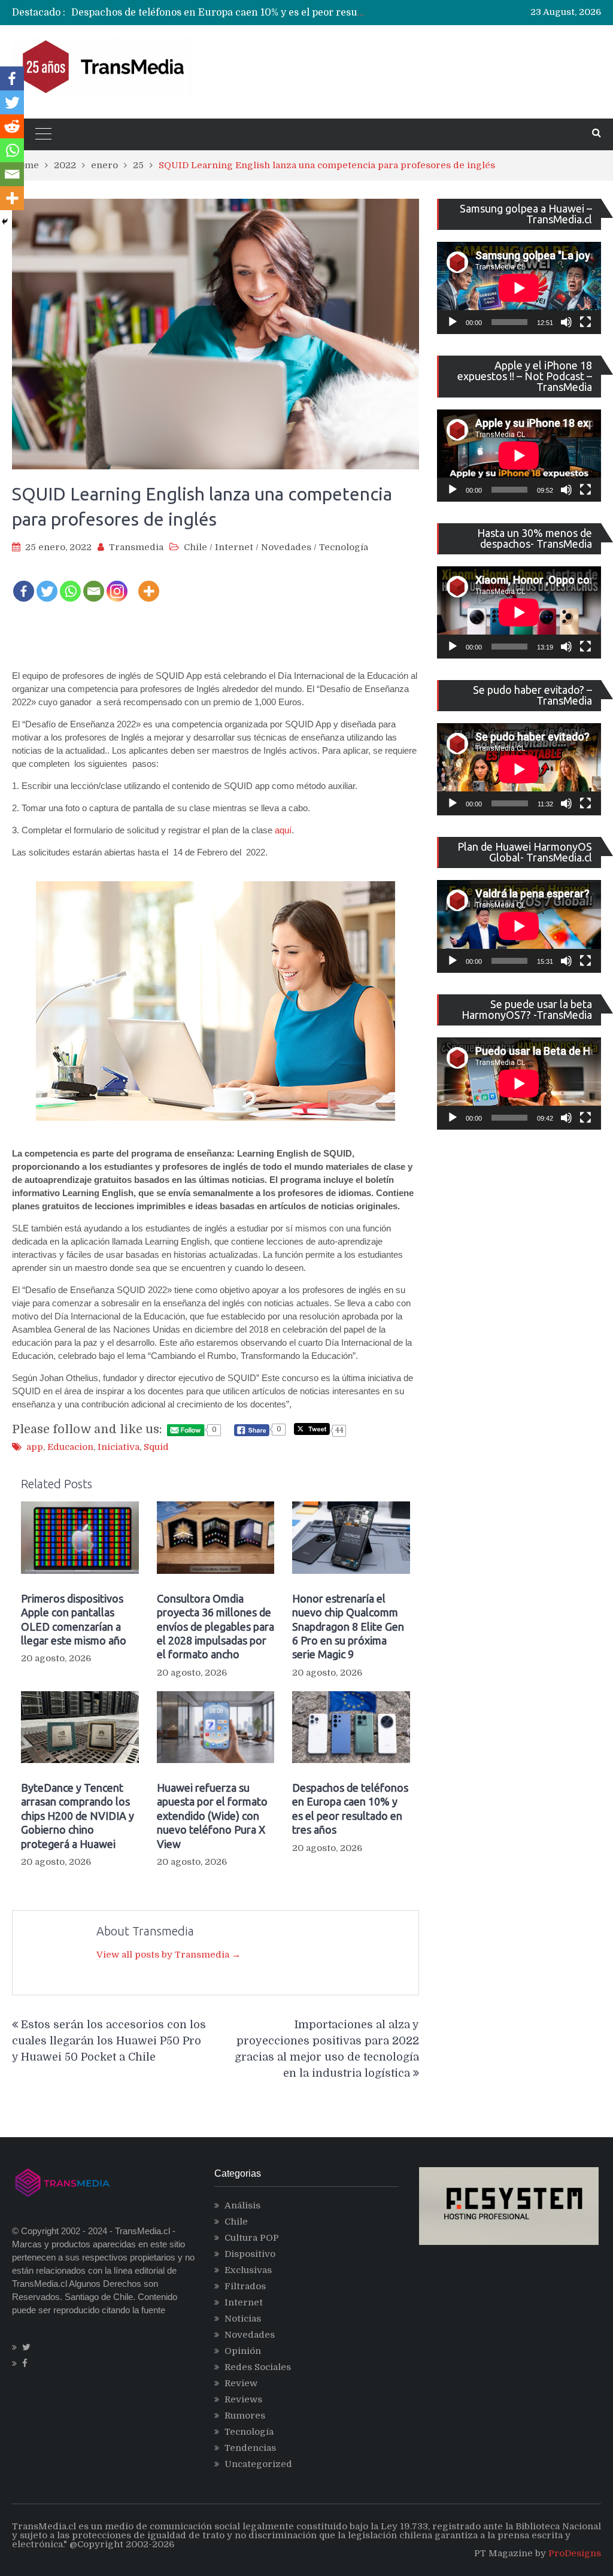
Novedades (286, 547)
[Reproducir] (453, 322)
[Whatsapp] (70, 583)
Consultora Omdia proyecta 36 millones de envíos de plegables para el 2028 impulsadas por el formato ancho (216, 1627)
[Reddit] (12, 126)
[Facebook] (24, 583)
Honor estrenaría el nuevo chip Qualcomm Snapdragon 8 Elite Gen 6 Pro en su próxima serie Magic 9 (348, 1627)
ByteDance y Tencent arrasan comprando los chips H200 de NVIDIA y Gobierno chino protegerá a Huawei (78, 1816)
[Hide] (5, 222)
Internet (234, 547)
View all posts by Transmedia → (169, 1955)
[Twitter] (47, 583)
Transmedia (136, 547)
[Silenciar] (566, 322)
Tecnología (344, 547)
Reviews (243, 2399)
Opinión (243, 2351)
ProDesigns (575, 2553)
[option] (219, 13)
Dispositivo (250, 2254)
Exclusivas (248, 2270)
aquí (283, 830)
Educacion (70, 1447)
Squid (156, 1447)
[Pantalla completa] (585, 322)
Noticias (243, 2319)
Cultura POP (252, 2238)
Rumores (245, 2416)
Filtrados (245, 2286)
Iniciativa (119, 1447)
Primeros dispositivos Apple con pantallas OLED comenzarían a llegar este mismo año (74, 1619)
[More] (149, 583)
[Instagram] (117, 583)
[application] (519, 288)
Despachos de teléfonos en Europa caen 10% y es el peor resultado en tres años (256, 13)
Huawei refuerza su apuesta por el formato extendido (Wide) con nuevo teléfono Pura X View (212, 1816)
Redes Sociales (258, 2367)
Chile (195, 547)
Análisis (242, 2205)
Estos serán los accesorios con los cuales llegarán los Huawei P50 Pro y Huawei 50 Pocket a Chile (109, 2041)
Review (241, 2383)
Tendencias (250, 2448)
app (35, 1447)
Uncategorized (258, 2464)
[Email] (94, 583)
